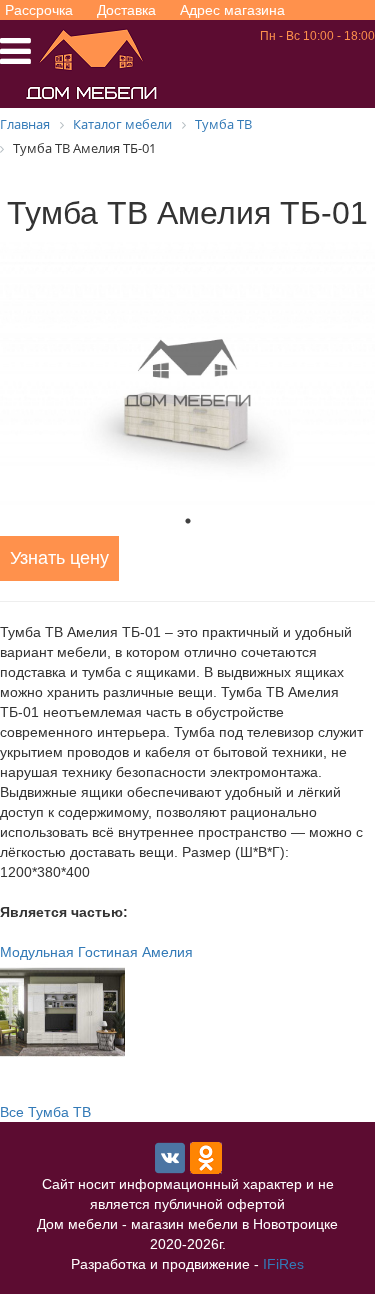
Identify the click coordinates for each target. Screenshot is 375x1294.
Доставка (126, 10)
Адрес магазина (232, 10)
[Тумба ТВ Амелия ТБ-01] (187, 373)
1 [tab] (188, 521)
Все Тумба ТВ (45, 1112)
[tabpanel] (187, 373)
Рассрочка (39, 10)
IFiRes (283, 1264)
